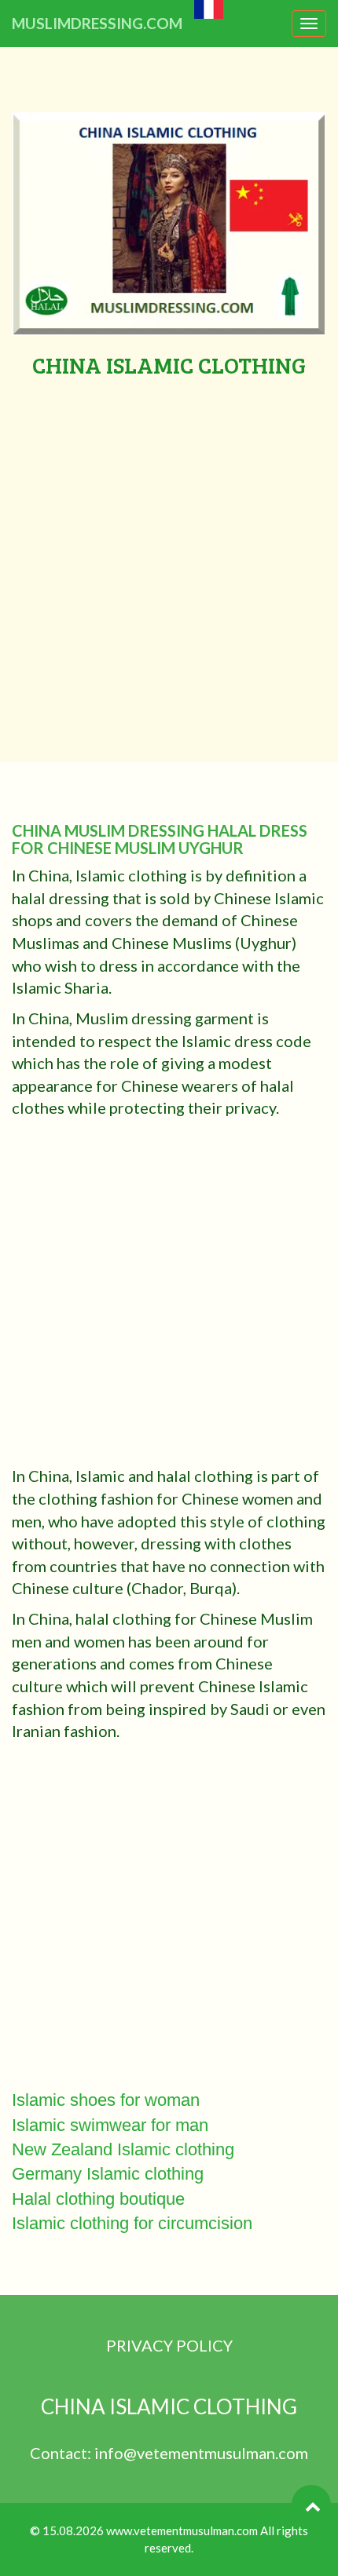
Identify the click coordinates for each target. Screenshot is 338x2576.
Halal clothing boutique (98, 2199)
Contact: (62, 2453)
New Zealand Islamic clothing (123, 2149)
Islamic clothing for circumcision (132, 2223)
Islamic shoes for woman (106, 2100)
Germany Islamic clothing (108, 2174)
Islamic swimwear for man (110, 2125)
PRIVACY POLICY (169, 2345)
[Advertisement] (169, 554)
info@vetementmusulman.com (201, 2453)
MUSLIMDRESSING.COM (97, 23)
